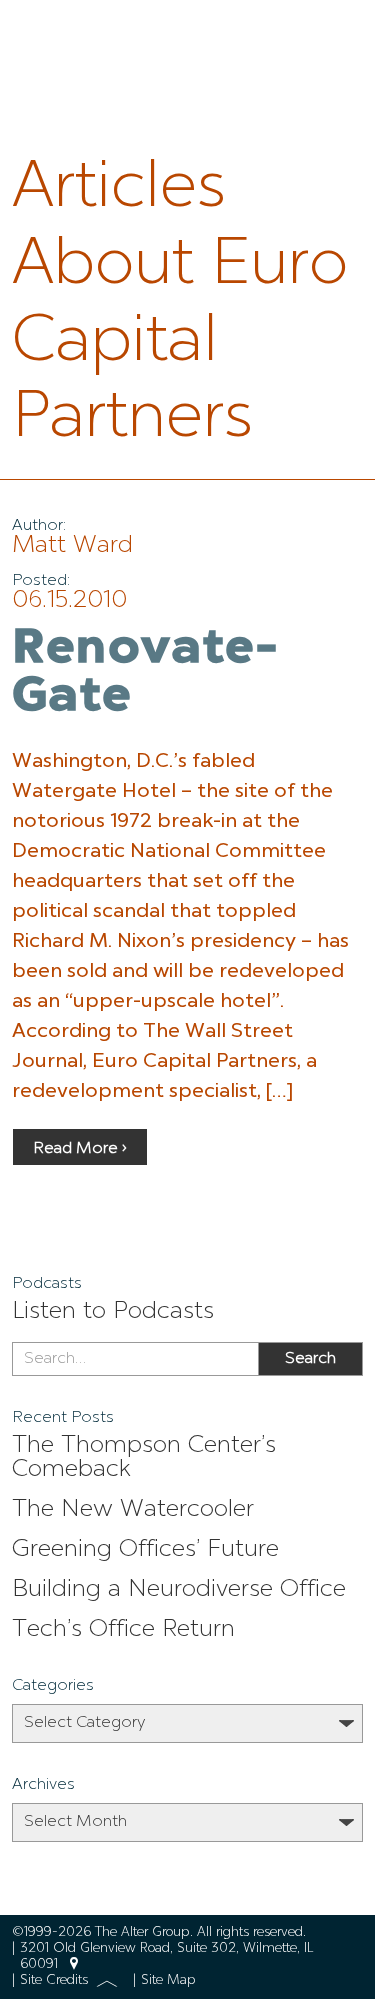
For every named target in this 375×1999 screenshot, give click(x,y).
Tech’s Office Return (123, 1630)
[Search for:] (135, 1359)
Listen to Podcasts (113, 1312)
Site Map (168, 1980)
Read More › (80, 1149)
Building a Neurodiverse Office (179, 1590)
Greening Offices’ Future (145, 1550)
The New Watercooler (133, 1510)
